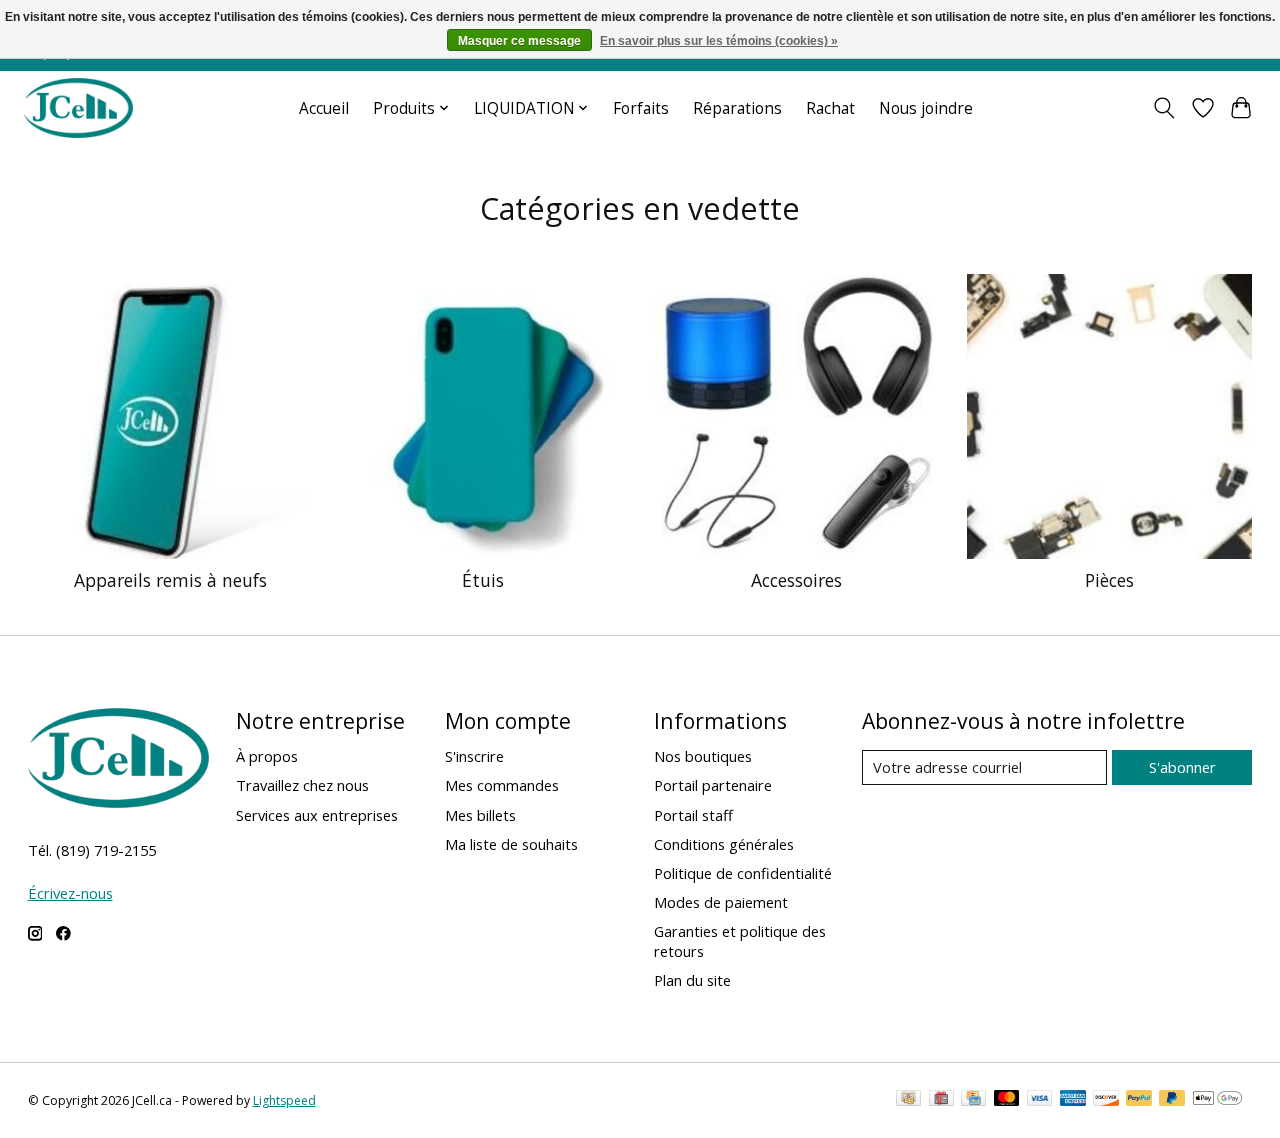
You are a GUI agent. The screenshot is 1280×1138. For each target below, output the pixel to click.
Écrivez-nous (70, 893)
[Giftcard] (941, 1100)
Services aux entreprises (317, 815)
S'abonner (1182, 767)
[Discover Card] (1106, 1100)
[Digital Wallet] (1217, 1100)
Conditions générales (724, 844)
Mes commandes (502, 785)
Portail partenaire (713, 785)
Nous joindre (926, 108)
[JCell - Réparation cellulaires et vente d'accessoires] (78, 108)
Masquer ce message (519, 41)
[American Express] (1073, 1100)
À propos (267, 756)
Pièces (1109, 580)
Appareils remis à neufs (170, 580)
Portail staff (693, 815)
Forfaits (641, 108)
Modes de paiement (721, 902)
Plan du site (692, 980)
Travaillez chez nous (302, 785)
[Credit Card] (973, 1100)
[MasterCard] (1007, 1100)
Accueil (324, 108)
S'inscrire (474, 756)
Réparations (737, 108)
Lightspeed (284, 1100)
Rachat (830, 108)
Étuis (483, 580)
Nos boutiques (703, 756)
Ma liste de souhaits (511, 844)
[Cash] (908, 1100)
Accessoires (796, 580)
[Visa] (1040, 1100)
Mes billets (480, 815)
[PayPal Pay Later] (1172, 1100)
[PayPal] (1139, 1100)
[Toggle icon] (1163, 108)
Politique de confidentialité (743, 873)
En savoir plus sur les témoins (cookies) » (719, 41)
